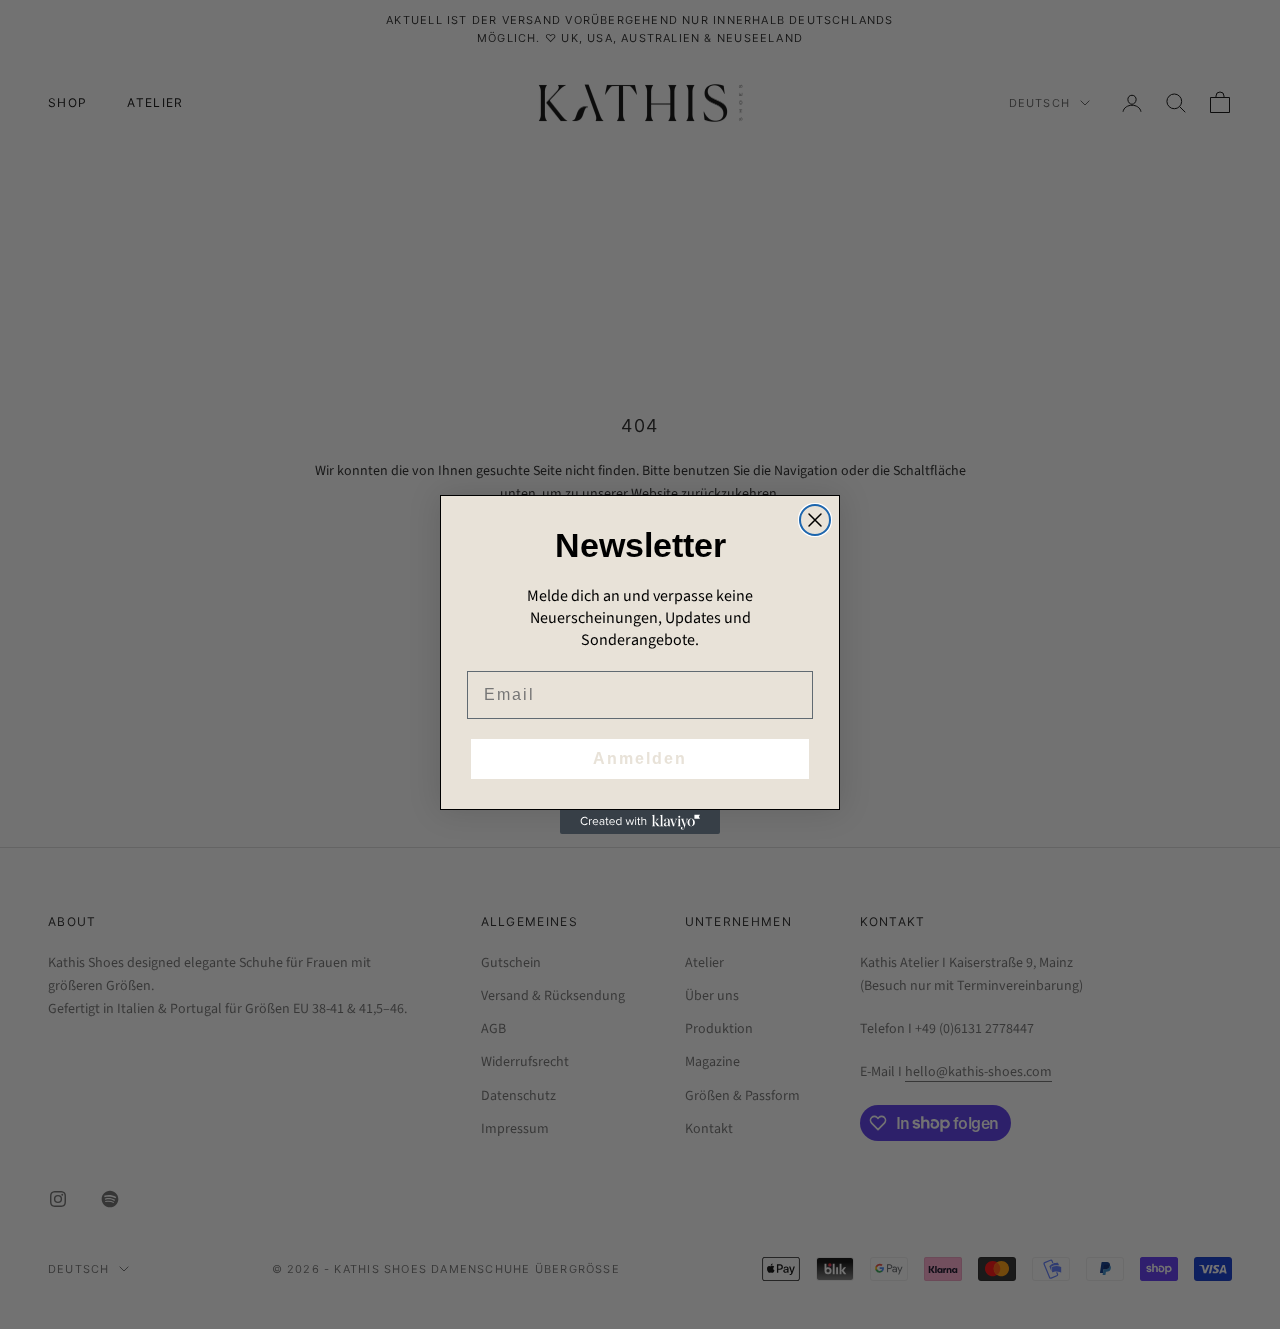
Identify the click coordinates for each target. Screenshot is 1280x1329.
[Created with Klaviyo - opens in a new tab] (640, 822)
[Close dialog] (815, 520)
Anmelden (640, 758)
